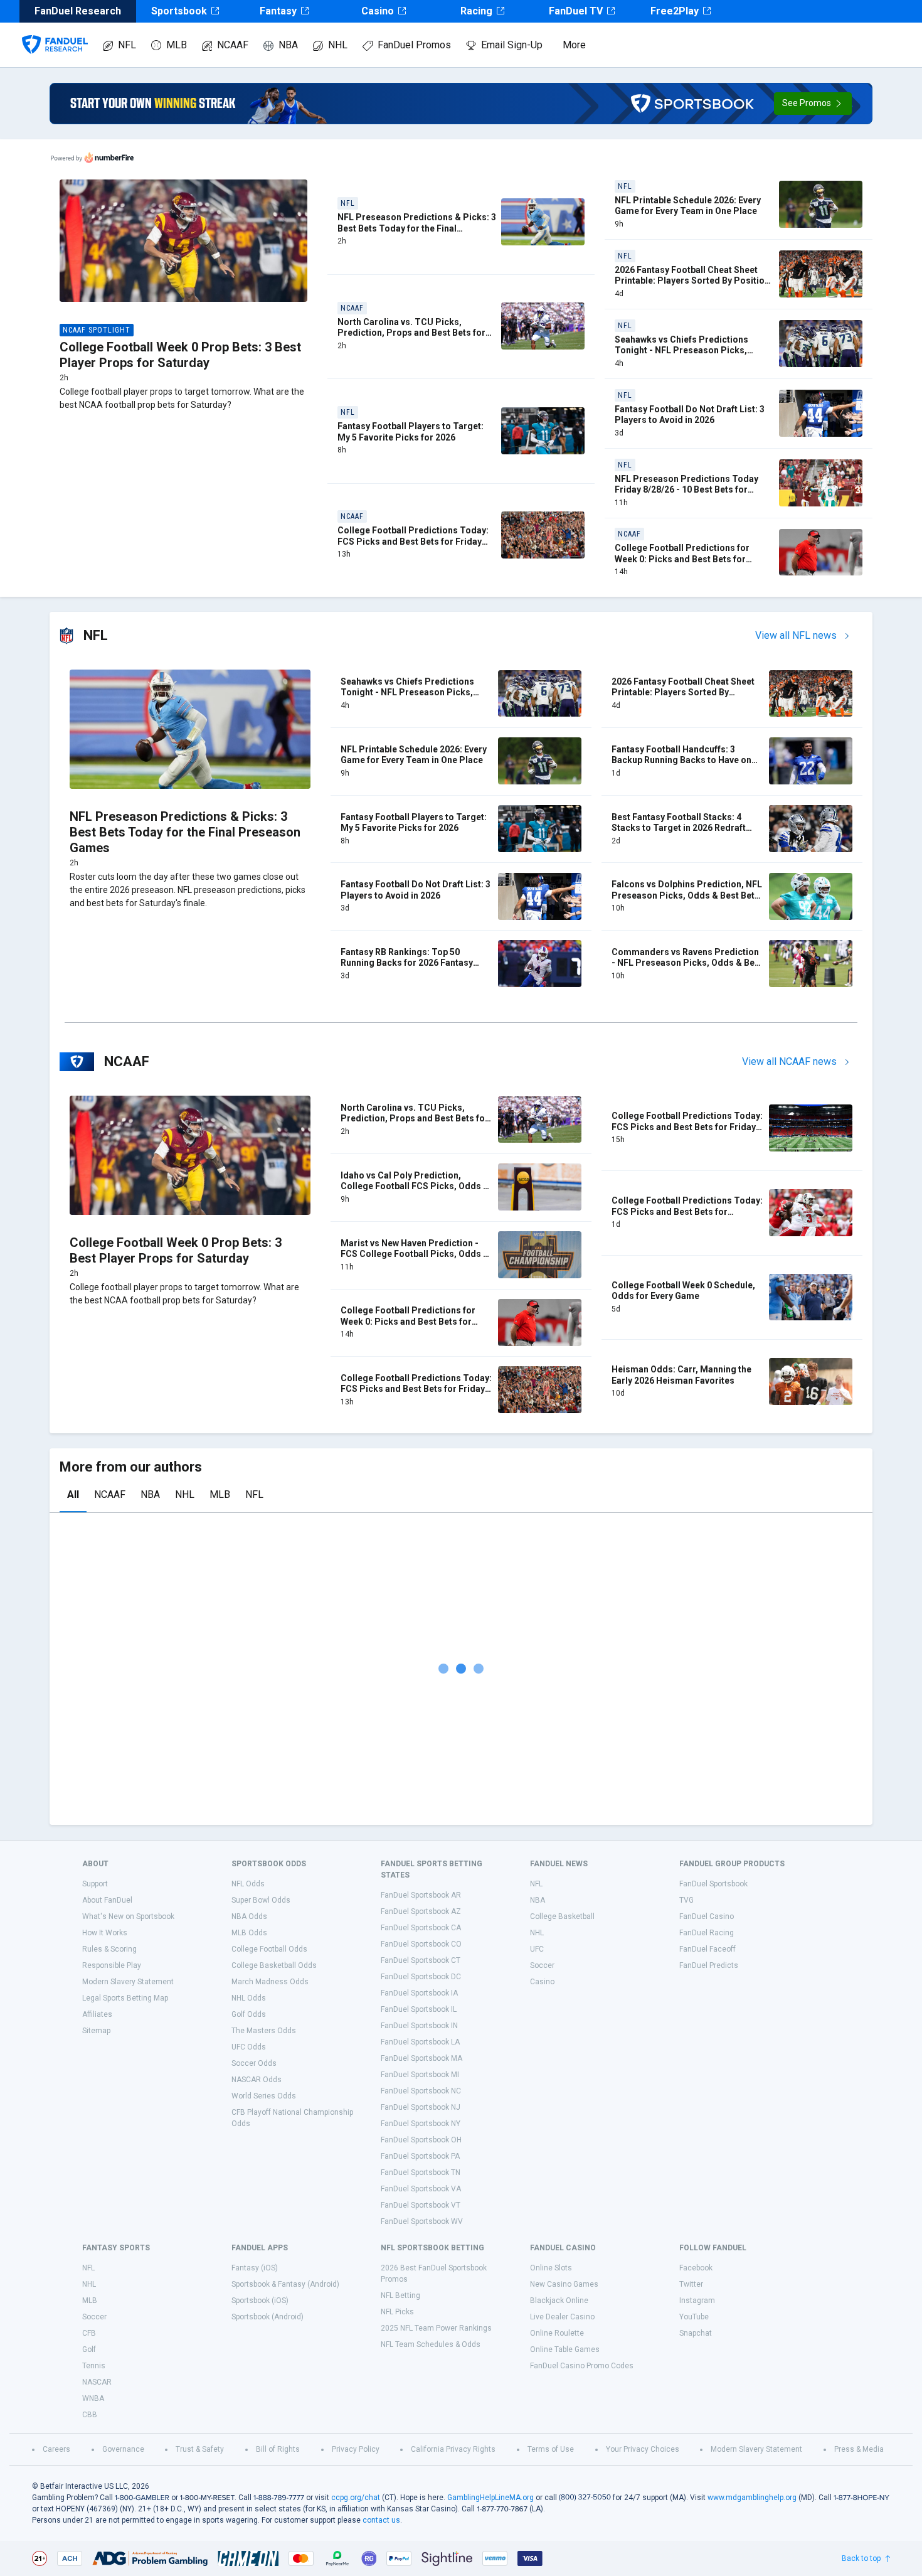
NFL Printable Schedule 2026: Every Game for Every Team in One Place (688, 206)
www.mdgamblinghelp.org (752, 2498)
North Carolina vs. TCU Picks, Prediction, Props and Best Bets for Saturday (411, 333)
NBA (288, 45)
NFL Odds (248, 1884)
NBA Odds (249, 1916)
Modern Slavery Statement (128, 1982)
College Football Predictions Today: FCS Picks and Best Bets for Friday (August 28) (413, 541)
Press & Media (859, 2449)
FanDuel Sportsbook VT (421, 2205)
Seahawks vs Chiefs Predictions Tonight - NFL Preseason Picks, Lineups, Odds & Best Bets (681, 350)
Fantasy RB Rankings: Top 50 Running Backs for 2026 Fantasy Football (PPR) (407, 963)
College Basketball (562, 1916)
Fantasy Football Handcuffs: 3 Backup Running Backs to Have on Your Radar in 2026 (681, 760)
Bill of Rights (278, 2449)
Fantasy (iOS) (255, 2268)
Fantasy (278, 11)
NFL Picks (397, 2312)
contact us (381, 2520)
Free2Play (675, 11)
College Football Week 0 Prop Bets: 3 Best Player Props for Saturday (180, 355)
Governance (123, 2449)
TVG (686, 1900)
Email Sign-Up (512, 45)
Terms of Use (551, 2449)
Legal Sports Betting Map (125, 1998)
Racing (476, 11)
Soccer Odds (254, 2063)
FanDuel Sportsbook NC (421, 2091)
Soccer (542, 1965)
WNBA (93, 2398)
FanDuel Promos (414, 45)
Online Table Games (565, 2349)
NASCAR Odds (257, 2080)
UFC (537, 1949)
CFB (89, 2333)
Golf (89, 2349)
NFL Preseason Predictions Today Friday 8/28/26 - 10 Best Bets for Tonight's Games (686, 490)
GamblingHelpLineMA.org (490, 2498)
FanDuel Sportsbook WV (422, 2221)
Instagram (697, 2301)
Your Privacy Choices (643, 2449)
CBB (90, 2415)
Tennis (94, 2366)
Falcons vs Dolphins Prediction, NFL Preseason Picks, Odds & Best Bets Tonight (687, 895)
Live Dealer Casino (562, 2317)
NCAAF (233, 45)
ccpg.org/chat (356, 2498)
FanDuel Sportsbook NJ (421, 2107)
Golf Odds (249, 2014)
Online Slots (551, 2268)
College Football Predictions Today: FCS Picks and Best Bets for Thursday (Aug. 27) (687, 1211)
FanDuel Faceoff (707, 1949)
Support (95, 1884)
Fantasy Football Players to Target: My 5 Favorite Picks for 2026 (411, 432)
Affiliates (97, 2014)
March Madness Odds (270, 1982)
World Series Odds (264, 2096)
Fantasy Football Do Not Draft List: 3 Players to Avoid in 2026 (690, 415)
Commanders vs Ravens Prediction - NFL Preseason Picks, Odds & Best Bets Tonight (687, 963)
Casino (378, 11)
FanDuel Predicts (709, 1965)
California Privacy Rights (453, 2449)
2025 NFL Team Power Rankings (436, 2328)
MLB (177, 45)
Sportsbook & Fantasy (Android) (285, 2284)
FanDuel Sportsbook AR (421, 1895)
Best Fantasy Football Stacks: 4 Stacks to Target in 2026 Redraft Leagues (679, 828)
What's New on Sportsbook (128, 1916)
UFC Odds (249, 2047)
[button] (813, 104)
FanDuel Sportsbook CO (421, 1944)
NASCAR (97, 2382)
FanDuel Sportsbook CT (421, 1960)
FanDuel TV (576, 11)
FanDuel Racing (707, 1933)
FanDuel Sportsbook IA (419, 1993)
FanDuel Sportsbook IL (419, 2009)
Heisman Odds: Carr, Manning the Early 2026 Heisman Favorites (681, 1375)
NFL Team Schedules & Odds (431, 2344)
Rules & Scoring (109, 1949)
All (73, 1494)
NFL (127, 45)
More (574, 45)
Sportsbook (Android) (268, 2317)
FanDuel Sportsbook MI (420, 2075)
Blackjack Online (559, 2301)
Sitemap (96, 2031)
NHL (338, 45)
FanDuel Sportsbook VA (421, 2189)
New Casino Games (564, 2284)
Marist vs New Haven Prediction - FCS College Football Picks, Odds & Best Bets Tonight (415, 1254)
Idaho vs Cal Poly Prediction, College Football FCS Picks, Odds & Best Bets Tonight (415, 1186)
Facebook (696, 2268)
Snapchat (696, 2333)
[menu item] (55, 32)
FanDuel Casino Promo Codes (582, 2366)
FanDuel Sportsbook (713, 1884)
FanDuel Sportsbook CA (421, 1928)
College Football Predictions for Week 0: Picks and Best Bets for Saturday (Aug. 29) (682, 559)
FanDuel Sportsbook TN (421, 2172)
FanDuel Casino (707, 1916)
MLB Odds (249, 1933)
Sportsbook (179, 11)
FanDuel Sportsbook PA (420, 2156)
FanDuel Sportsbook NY (421, 2124)
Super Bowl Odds (261, 1900)
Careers (56, 2449)
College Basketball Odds (274, 1965)
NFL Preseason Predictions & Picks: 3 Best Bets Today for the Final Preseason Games (417, 228)
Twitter (691, 2284)
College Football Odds (269, 1949)
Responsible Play (112, 1965)
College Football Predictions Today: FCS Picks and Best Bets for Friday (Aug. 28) (687, 1127)
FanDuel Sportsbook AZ (421, 1911)
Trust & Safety (200, 2449)
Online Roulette (557, 2333)
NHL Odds (249, 1998)
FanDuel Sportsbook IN (419, 2026)
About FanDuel (107, 1900)
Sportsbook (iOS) (260, 2301)
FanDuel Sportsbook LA (420, 2042)
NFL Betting (400, 2295)
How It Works (105, 1933)
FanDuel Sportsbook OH (421, 2140)
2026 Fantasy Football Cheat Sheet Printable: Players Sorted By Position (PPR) (692, 281)
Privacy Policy (356, 2449)
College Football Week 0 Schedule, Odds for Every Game (683, 1291)
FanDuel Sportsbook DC (421, 1977)
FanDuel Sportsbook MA (421, 2058)
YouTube (694, 2317)
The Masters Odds (264, 2031)
